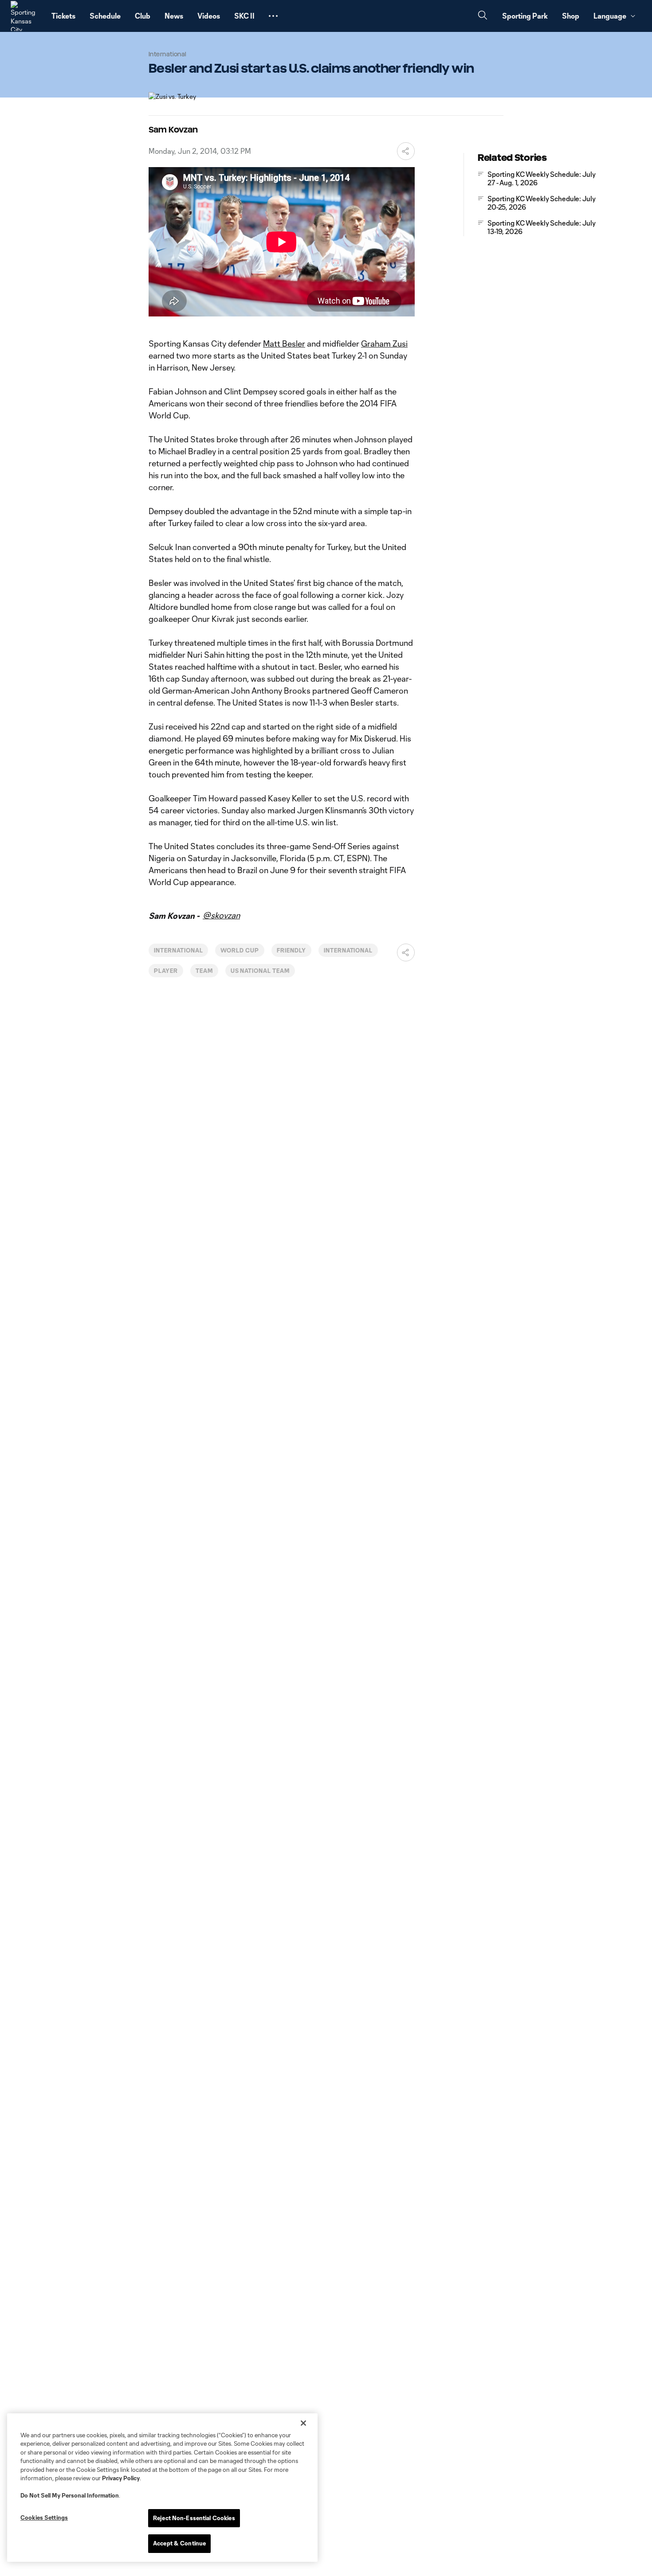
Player (166, 971)
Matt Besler (284, 343)
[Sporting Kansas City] (26, 16)
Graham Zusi (384, 343)
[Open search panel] (483, 16)
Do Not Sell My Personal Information (70, 2495)
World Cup (240, 950)
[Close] (303, 2423)
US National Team (260, 971)
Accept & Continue (179, 2543)
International (178, 950)
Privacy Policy (121, 2478)
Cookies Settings (44, 2517)
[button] (273, 16)
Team (204, 971)
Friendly (291, 950)
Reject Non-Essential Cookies (194, 2518)
